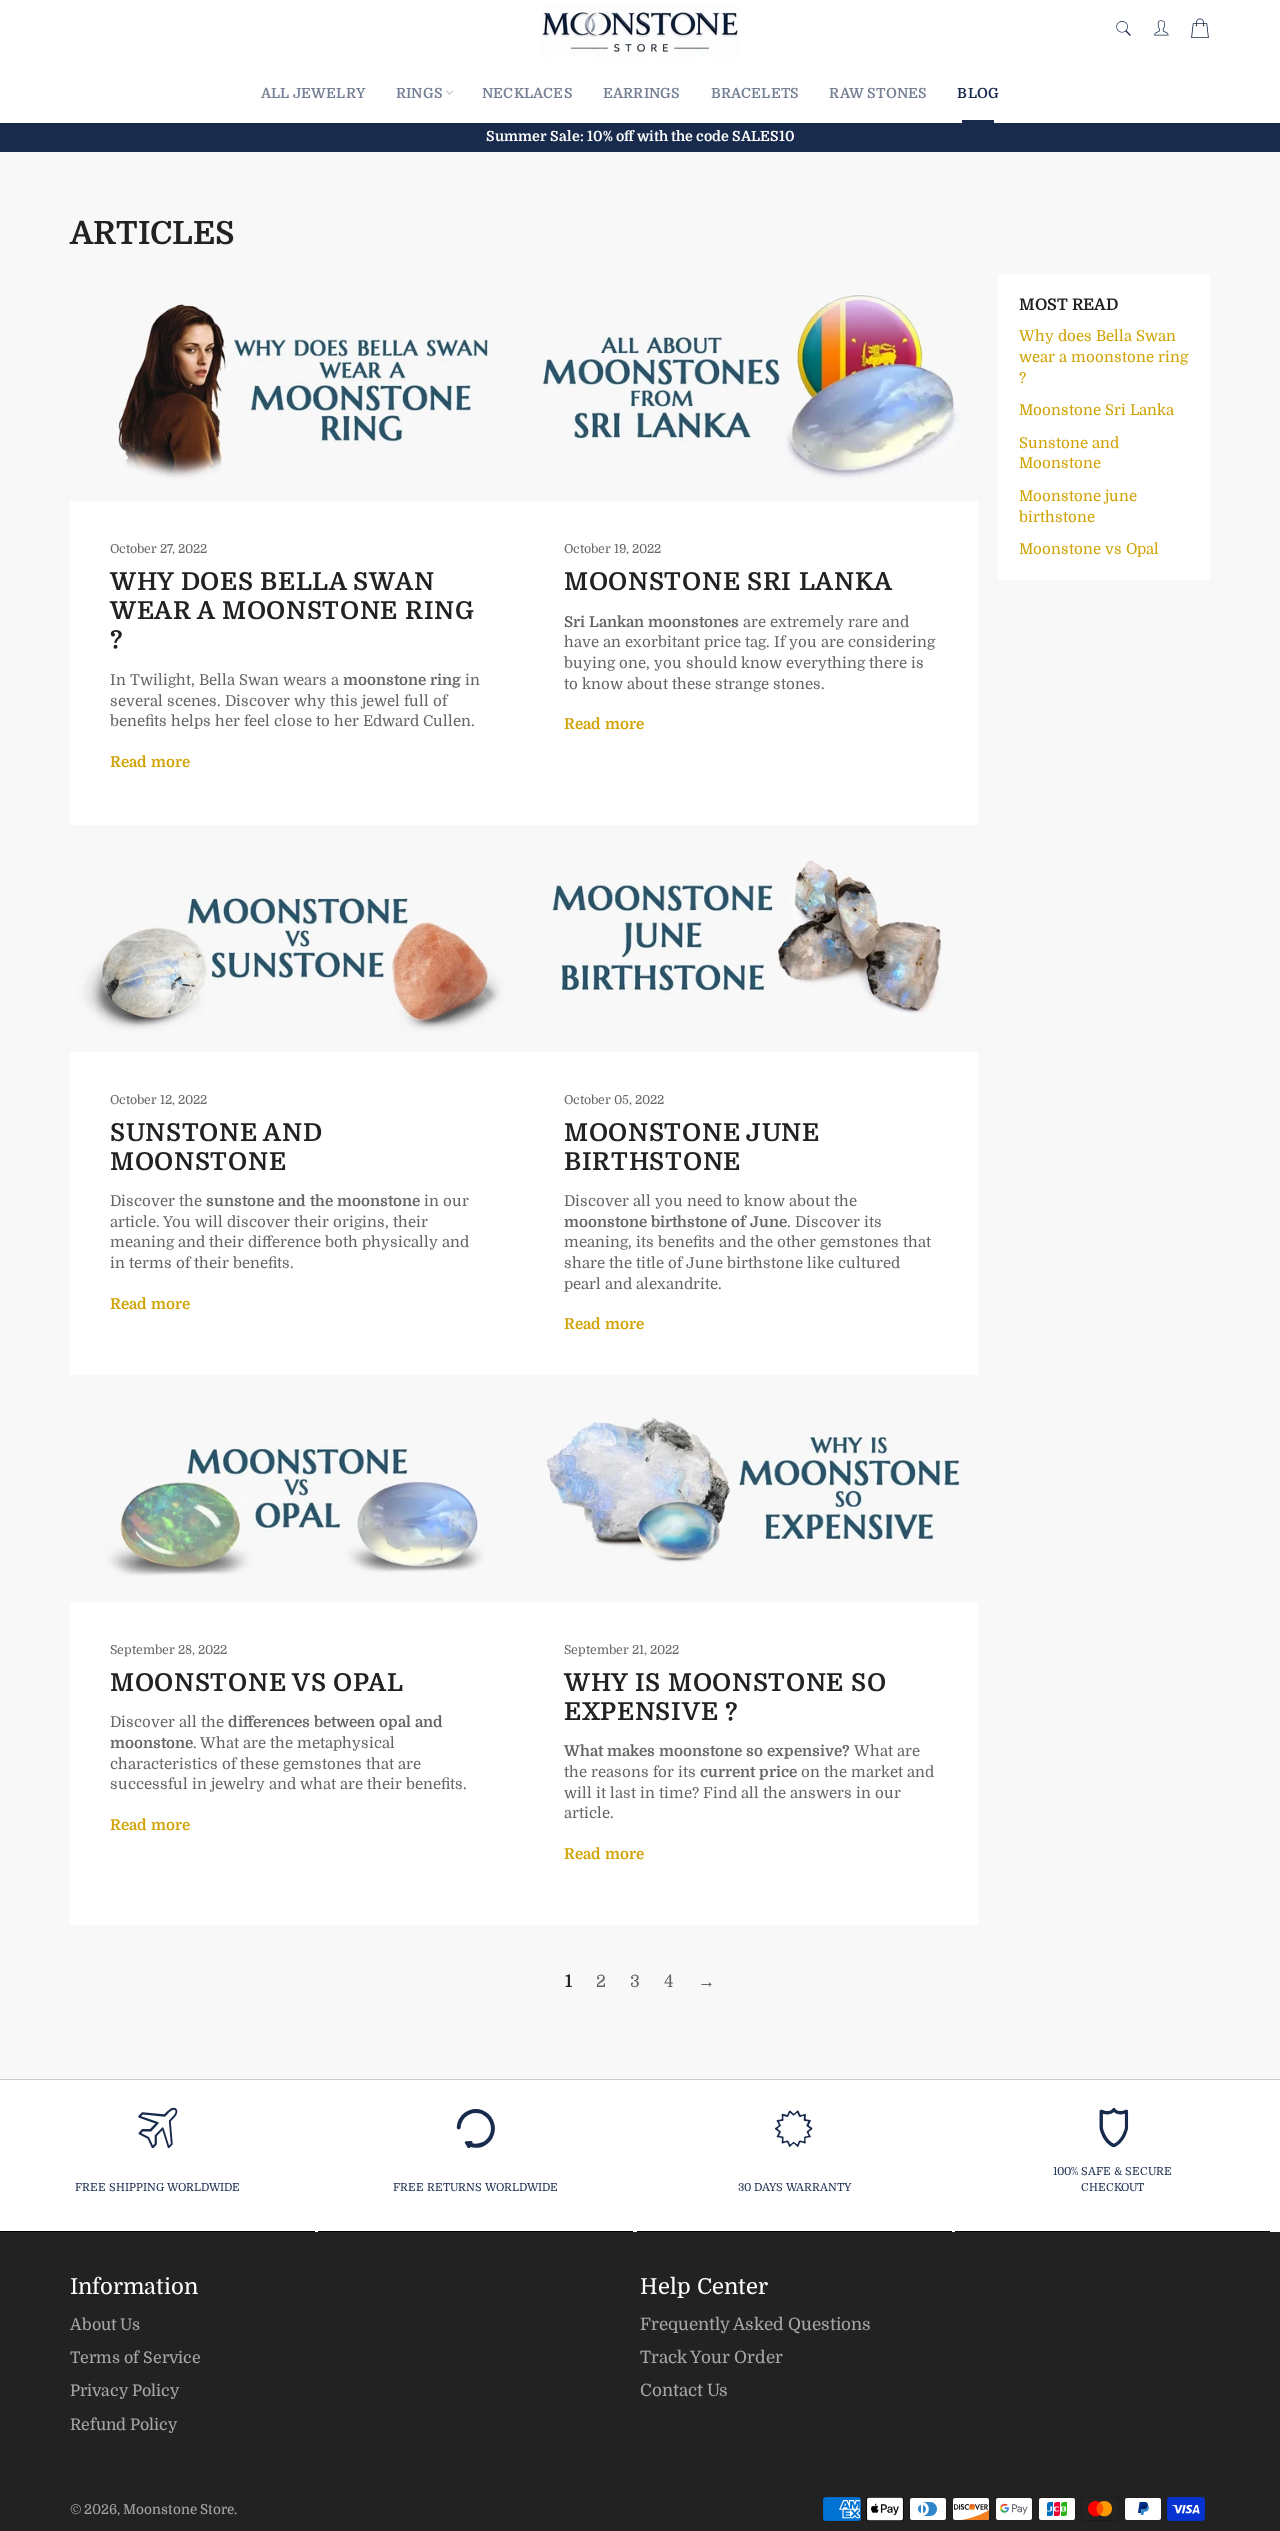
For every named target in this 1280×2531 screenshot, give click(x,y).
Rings (419, 93)
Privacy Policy (124, 2391)
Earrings (642, 93)
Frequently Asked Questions (755, 2324)
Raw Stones (878, 93)
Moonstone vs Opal (257, 1683)
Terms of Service (135, 2358)
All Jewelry (313, 93)
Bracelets (755, 93)
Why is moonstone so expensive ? (725, 1697)
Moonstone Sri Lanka (728, 582)
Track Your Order (711, 2357)
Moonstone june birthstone (692, 1147)
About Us (105, 2325)
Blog (978, 93)
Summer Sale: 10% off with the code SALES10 (640, 136)
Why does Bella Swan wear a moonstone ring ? (292, 611)
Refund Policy (123, 2425)
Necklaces (527, 93)
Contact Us (684, 2390)
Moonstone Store (178, 2509)
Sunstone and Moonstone (216, 1147)
